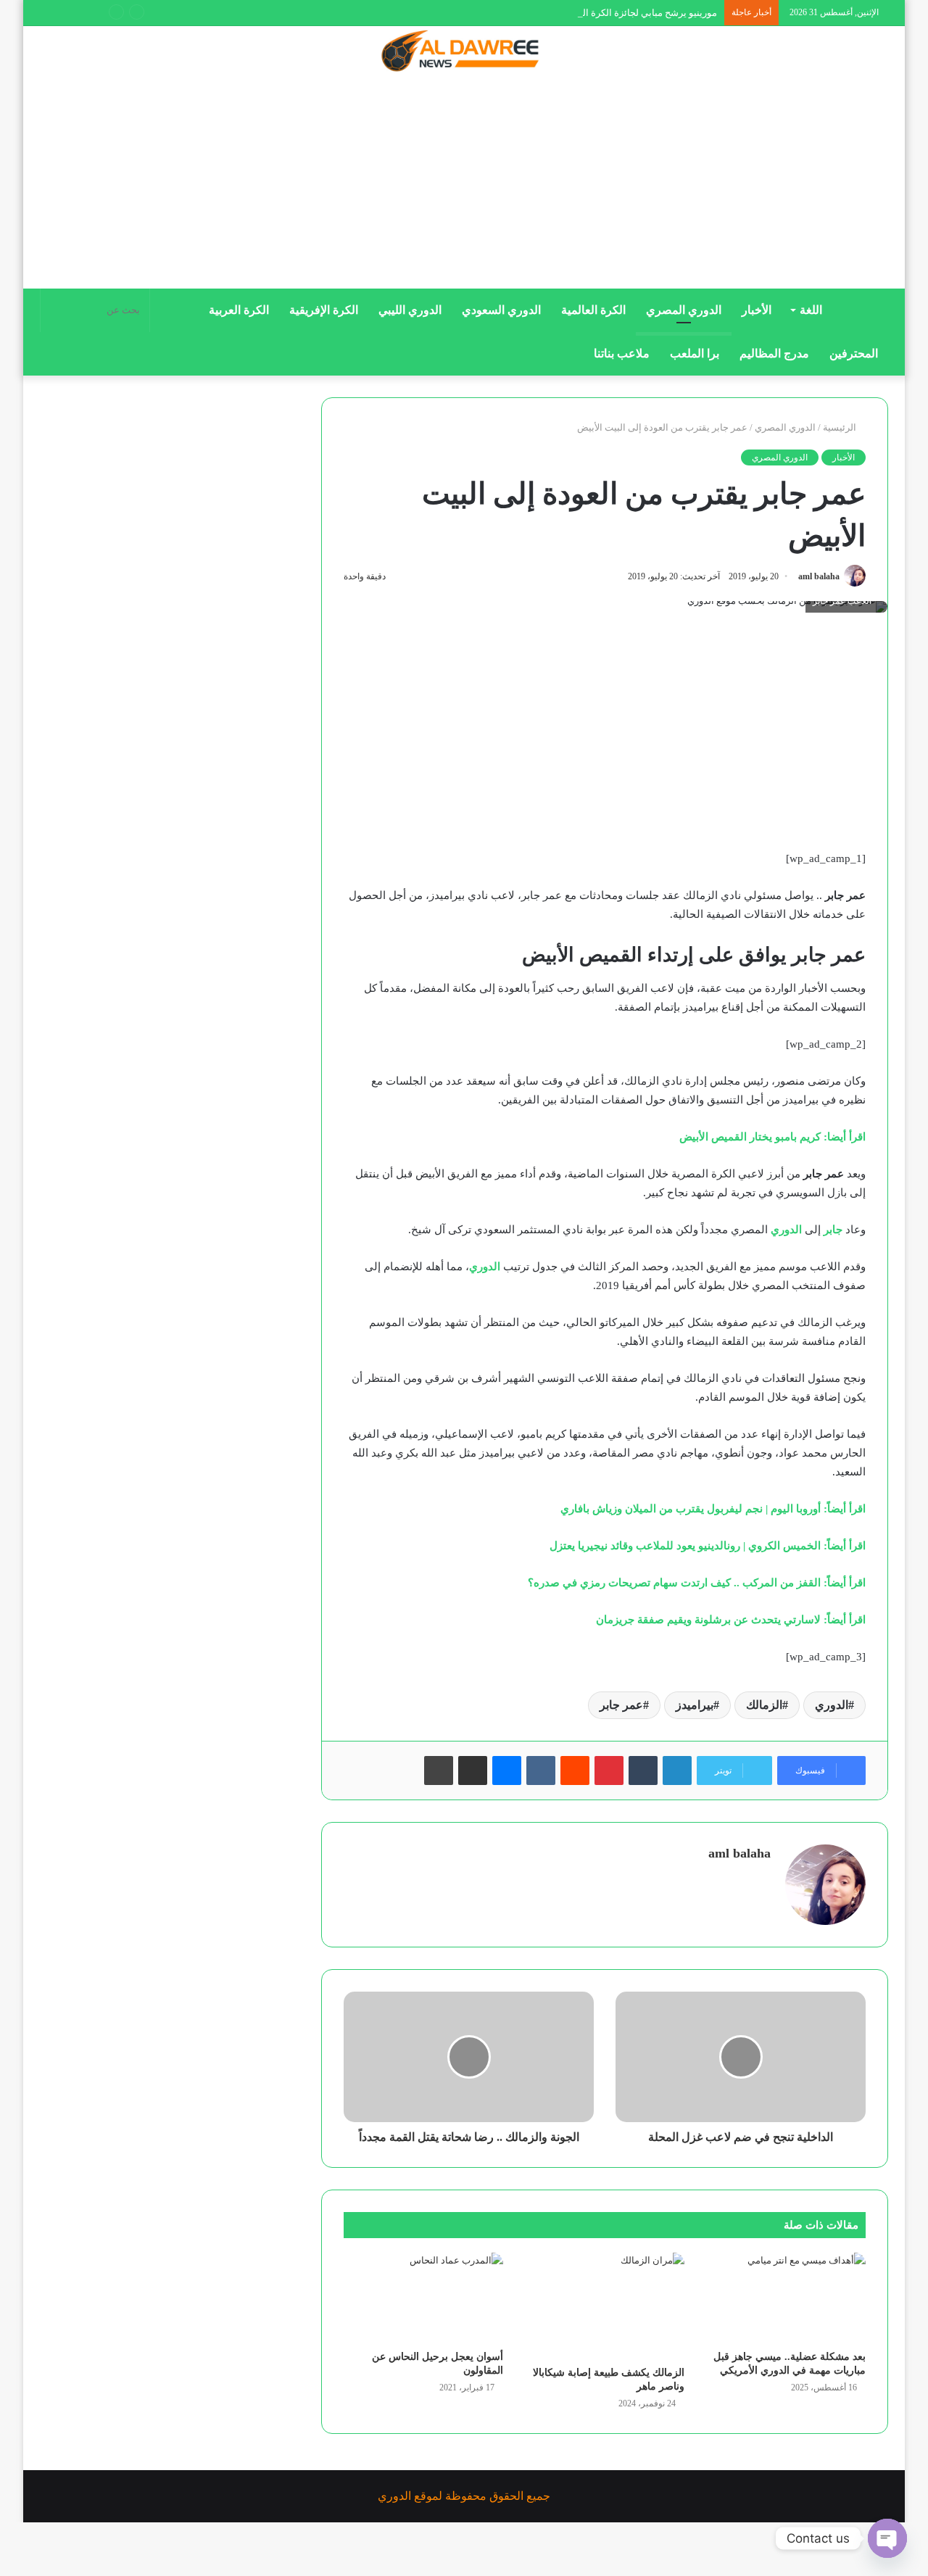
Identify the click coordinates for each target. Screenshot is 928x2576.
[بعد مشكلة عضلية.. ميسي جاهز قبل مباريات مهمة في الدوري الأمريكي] (786, 2298)
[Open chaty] (887, 2538)
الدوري (832, 1705)
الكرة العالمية (593, 310)
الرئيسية (841, 427)
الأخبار (757, 310)
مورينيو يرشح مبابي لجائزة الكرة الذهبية (639, 13)
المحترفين (854, 353)
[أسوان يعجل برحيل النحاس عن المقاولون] (423, 2298)
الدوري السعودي (501, 310)
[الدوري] (464, 52)
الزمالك (764, 1705)
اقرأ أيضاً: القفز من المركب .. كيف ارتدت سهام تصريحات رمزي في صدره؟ (697, 1583)
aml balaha (819, 576)
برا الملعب (695, 353)
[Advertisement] (464, 186)
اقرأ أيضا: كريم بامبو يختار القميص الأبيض (772, 1137)
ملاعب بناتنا (622, 353)
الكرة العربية (239, 310)
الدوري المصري (684, 310)
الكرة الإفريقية (324, 310)
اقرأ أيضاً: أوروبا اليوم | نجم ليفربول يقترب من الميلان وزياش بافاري (713, 1509)
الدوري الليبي (410, 310)
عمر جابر (621, 1705)
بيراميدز (695, 1705)
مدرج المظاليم (774, 353)
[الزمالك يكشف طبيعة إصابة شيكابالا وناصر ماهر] (605, 2306)
